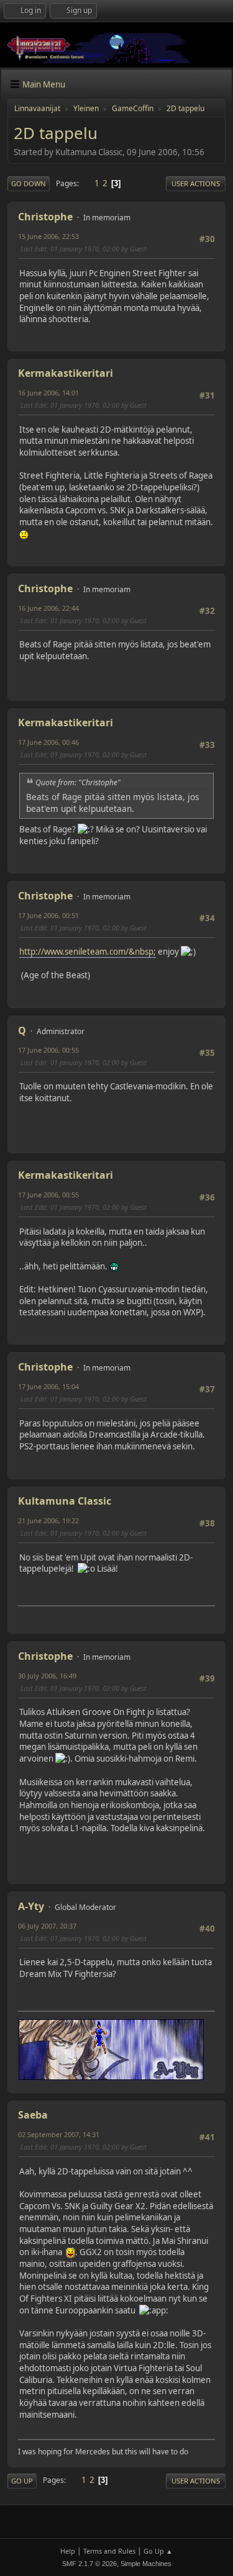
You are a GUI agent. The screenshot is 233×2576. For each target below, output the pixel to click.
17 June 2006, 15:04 (48, 1386)
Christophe (45, 217)
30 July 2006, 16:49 (47, 1676)
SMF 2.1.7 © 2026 (89, 2564)
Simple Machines (146, 2564)
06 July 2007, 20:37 (47, 1926)
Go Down (29, 183)
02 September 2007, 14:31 (59, 2134)
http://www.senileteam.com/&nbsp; (88, 952)
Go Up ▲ (158, 2551)
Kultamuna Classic (65, 1501)
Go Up (22, 2481)
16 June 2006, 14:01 (48, 393)
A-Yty (31, 1906)
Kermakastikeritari (66, 373)
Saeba (33, 2115)
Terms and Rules (109, 2551)
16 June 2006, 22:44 (48, 608)
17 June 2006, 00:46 (48, 742)
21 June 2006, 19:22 (48, 1520)
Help (68, 2551)
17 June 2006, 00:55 (48, 1050)
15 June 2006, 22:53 (48, 236)
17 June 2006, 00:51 (48, 915)
